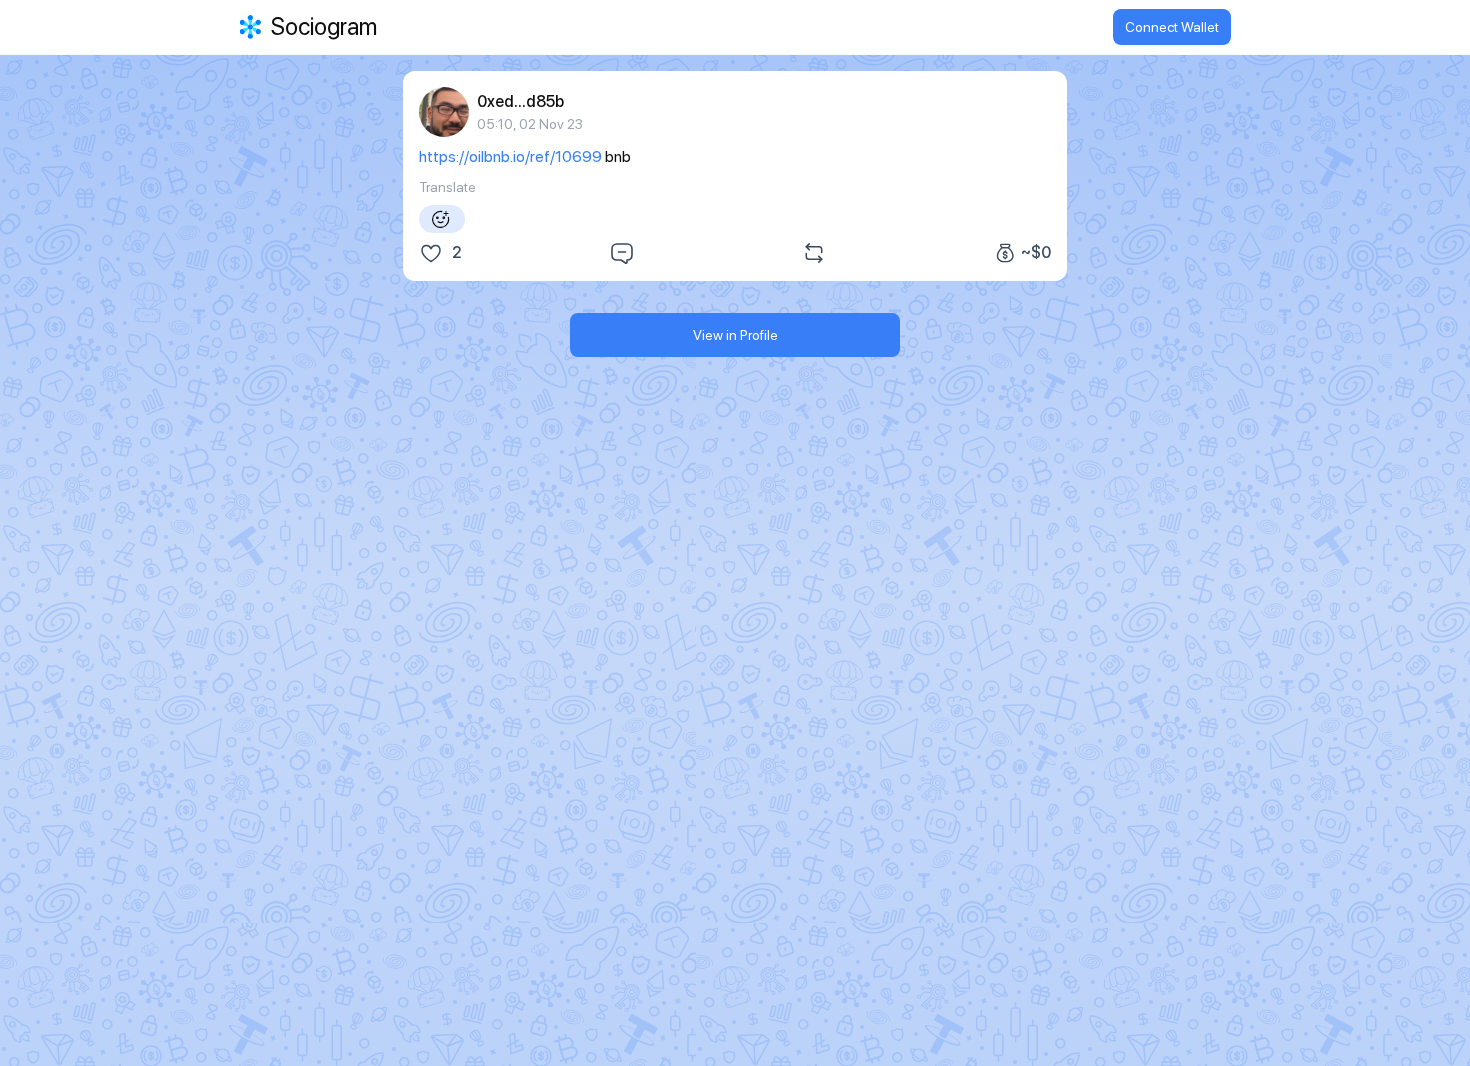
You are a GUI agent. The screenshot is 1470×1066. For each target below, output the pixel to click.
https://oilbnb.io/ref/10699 (510, 156)
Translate (447, 187)
